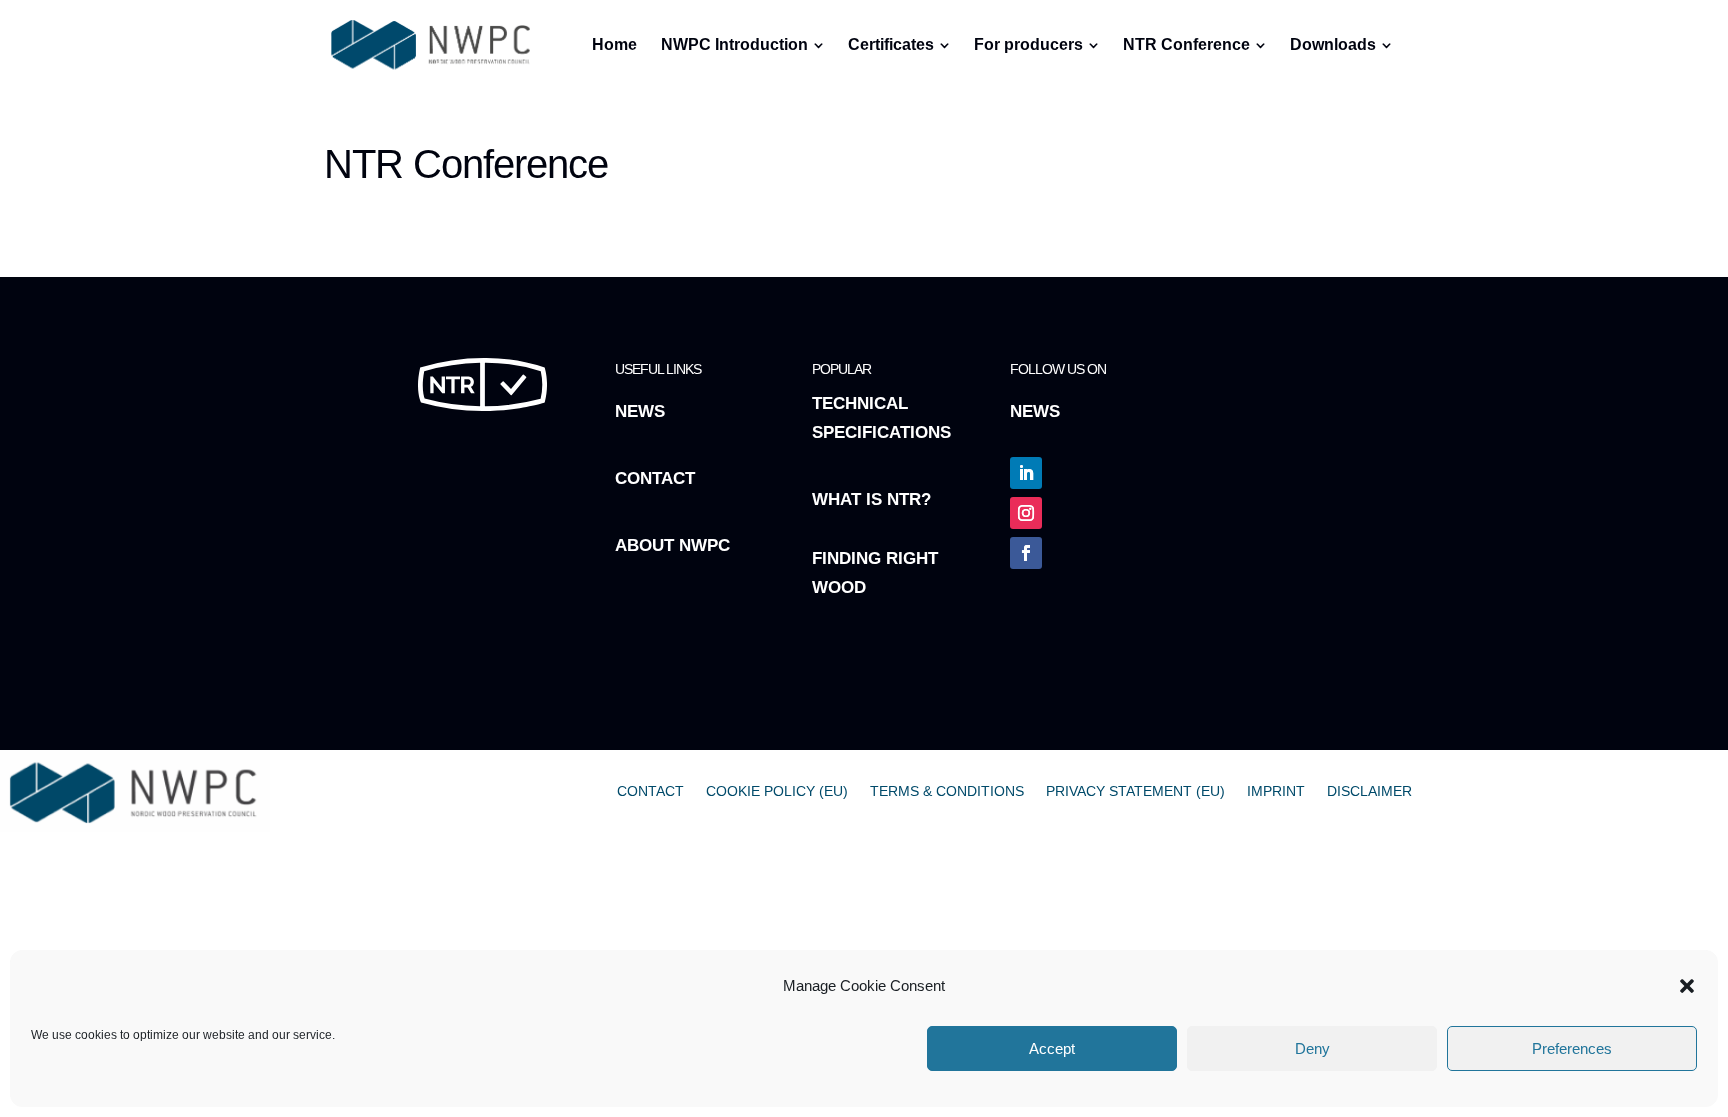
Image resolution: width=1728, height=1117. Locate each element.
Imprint (1276, 791)
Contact (655, 478)
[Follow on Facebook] (1026, 553)
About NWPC (672, 545)
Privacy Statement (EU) (1135, 791)
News (640, 411)
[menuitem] (833, 102)
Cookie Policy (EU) (777, 791)
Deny (1312, 1048)
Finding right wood (875, 573)
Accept (1052, 1048)
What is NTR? (871, 499)
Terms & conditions (947, 791)
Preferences (1572, 1048)
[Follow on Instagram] (1026, 513)
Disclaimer (1369, 791)
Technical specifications (881, 418)
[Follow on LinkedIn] (1026, 473)
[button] (1687, 986)
